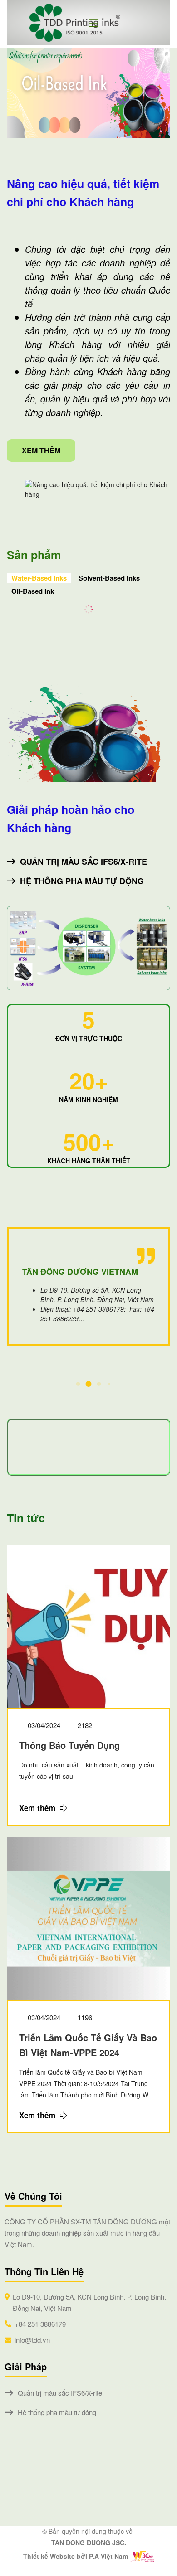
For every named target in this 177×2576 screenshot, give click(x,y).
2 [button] (89, 1384)
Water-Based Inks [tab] (39, 578)
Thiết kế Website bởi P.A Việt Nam (76, 2556)
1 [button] (78, 1384)
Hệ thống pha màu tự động (82, 881)
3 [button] (99, 1384)
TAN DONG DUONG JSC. (89, 2542)
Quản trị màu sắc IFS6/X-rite (84, 862)
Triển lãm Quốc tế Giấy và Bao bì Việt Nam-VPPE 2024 (88, 2045)
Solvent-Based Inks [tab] (109, 578)
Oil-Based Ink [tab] (33, 591)
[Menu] (96, 23)
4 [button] (109, 1384)
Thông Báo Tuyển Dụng (69, 1745)
